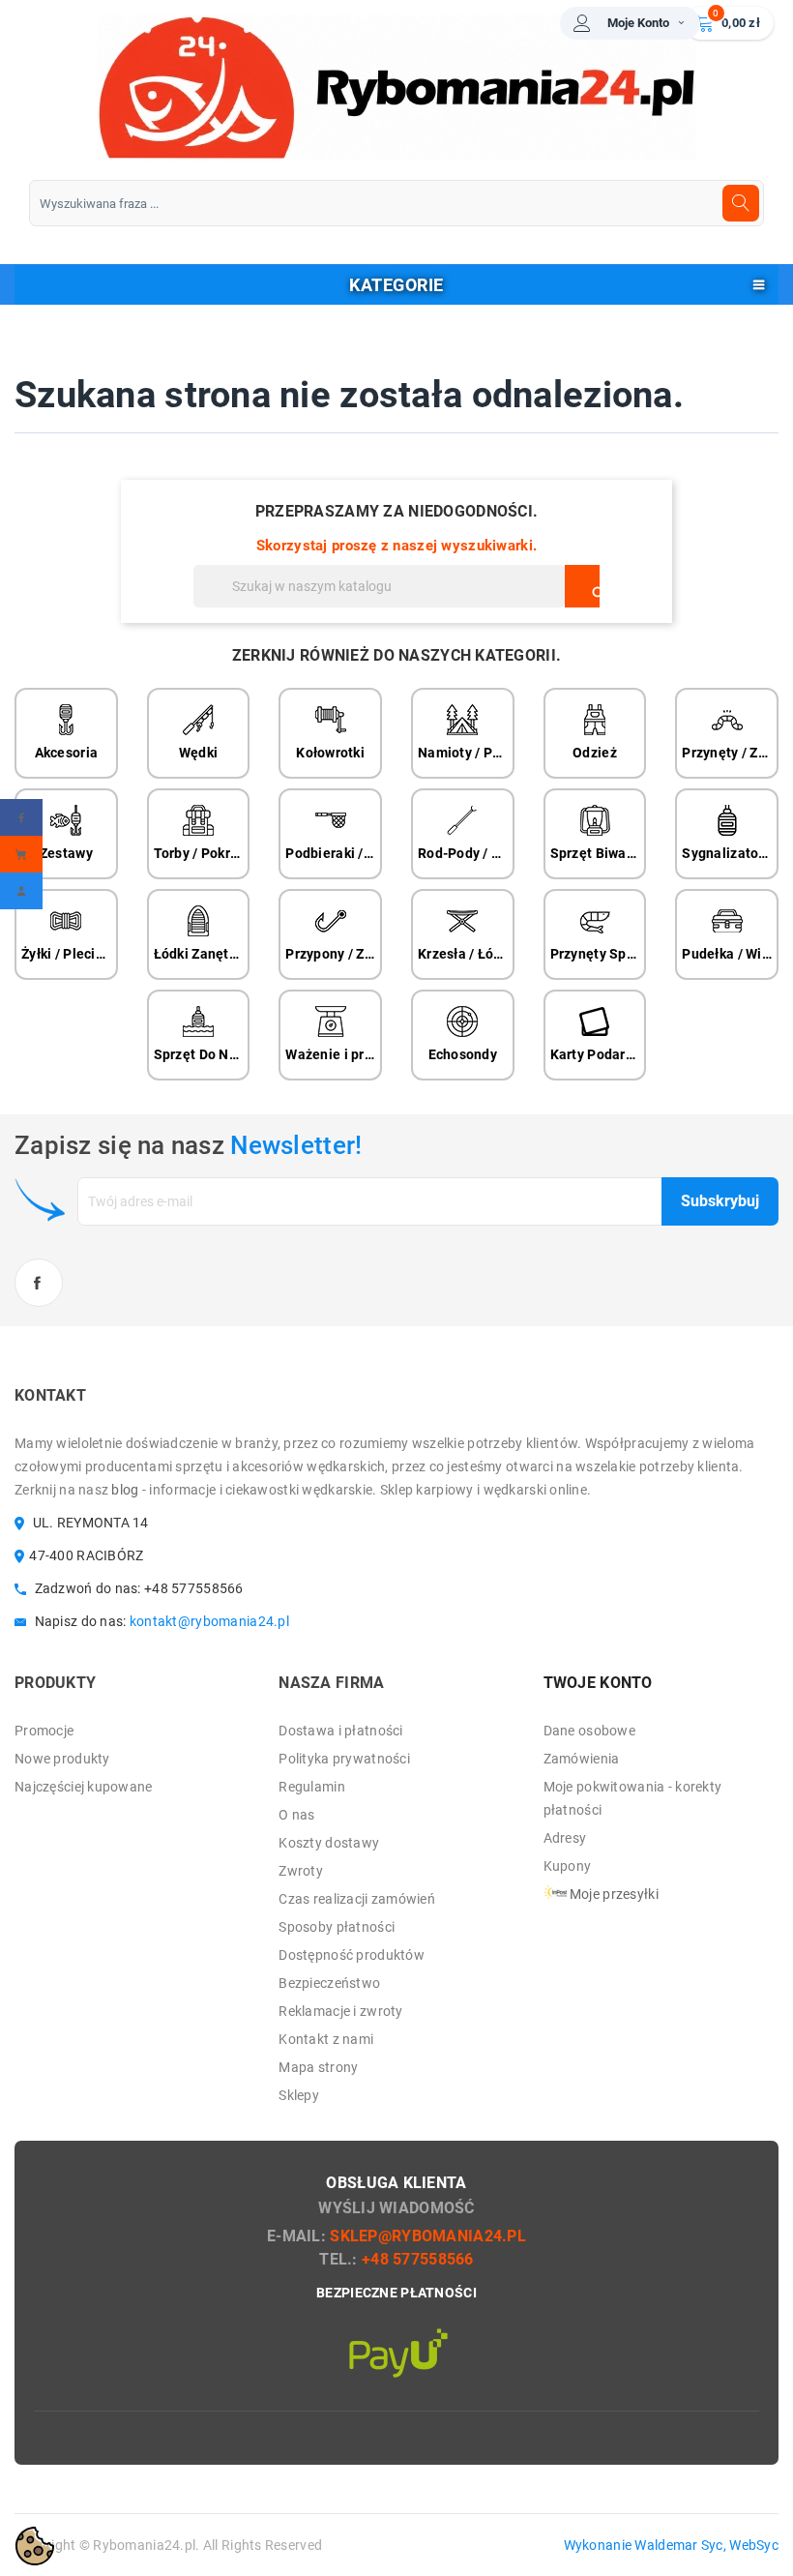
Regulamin (312, 1787)
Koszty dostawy (329, 1843)
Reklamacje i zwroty (340, 2011)
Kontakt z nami (326, 2039)
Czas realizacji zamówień (357, 1899)
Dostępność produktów (352, 1955)
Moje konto (638, 23)
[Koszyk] (21, 854)
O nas (296, 1815)
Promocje (44, 1731)
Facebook (39, 1283)
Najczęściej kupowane (84, 1787)
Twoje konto (598, 1683)
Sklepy (299, 2095)
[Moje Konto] (21, 891)
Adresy (565, 1838)
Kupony (568, 1866)
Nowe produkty (62, 1759)
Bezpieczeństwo (329, 1983)
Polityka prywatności (344, 1759)
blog (125, 1490)
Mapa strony (318, 2067)
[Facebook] (21, 817)
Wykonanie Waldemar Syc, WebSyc (671, 2545)
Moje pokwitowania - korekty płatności (633, 1798)
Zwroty (301, 1871)
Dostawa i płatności (340, 1731)
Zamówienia (582, 1759)
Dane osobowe (589, 1731)
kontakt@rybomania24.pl (209, 1621)
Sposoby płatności (337, 1927)
